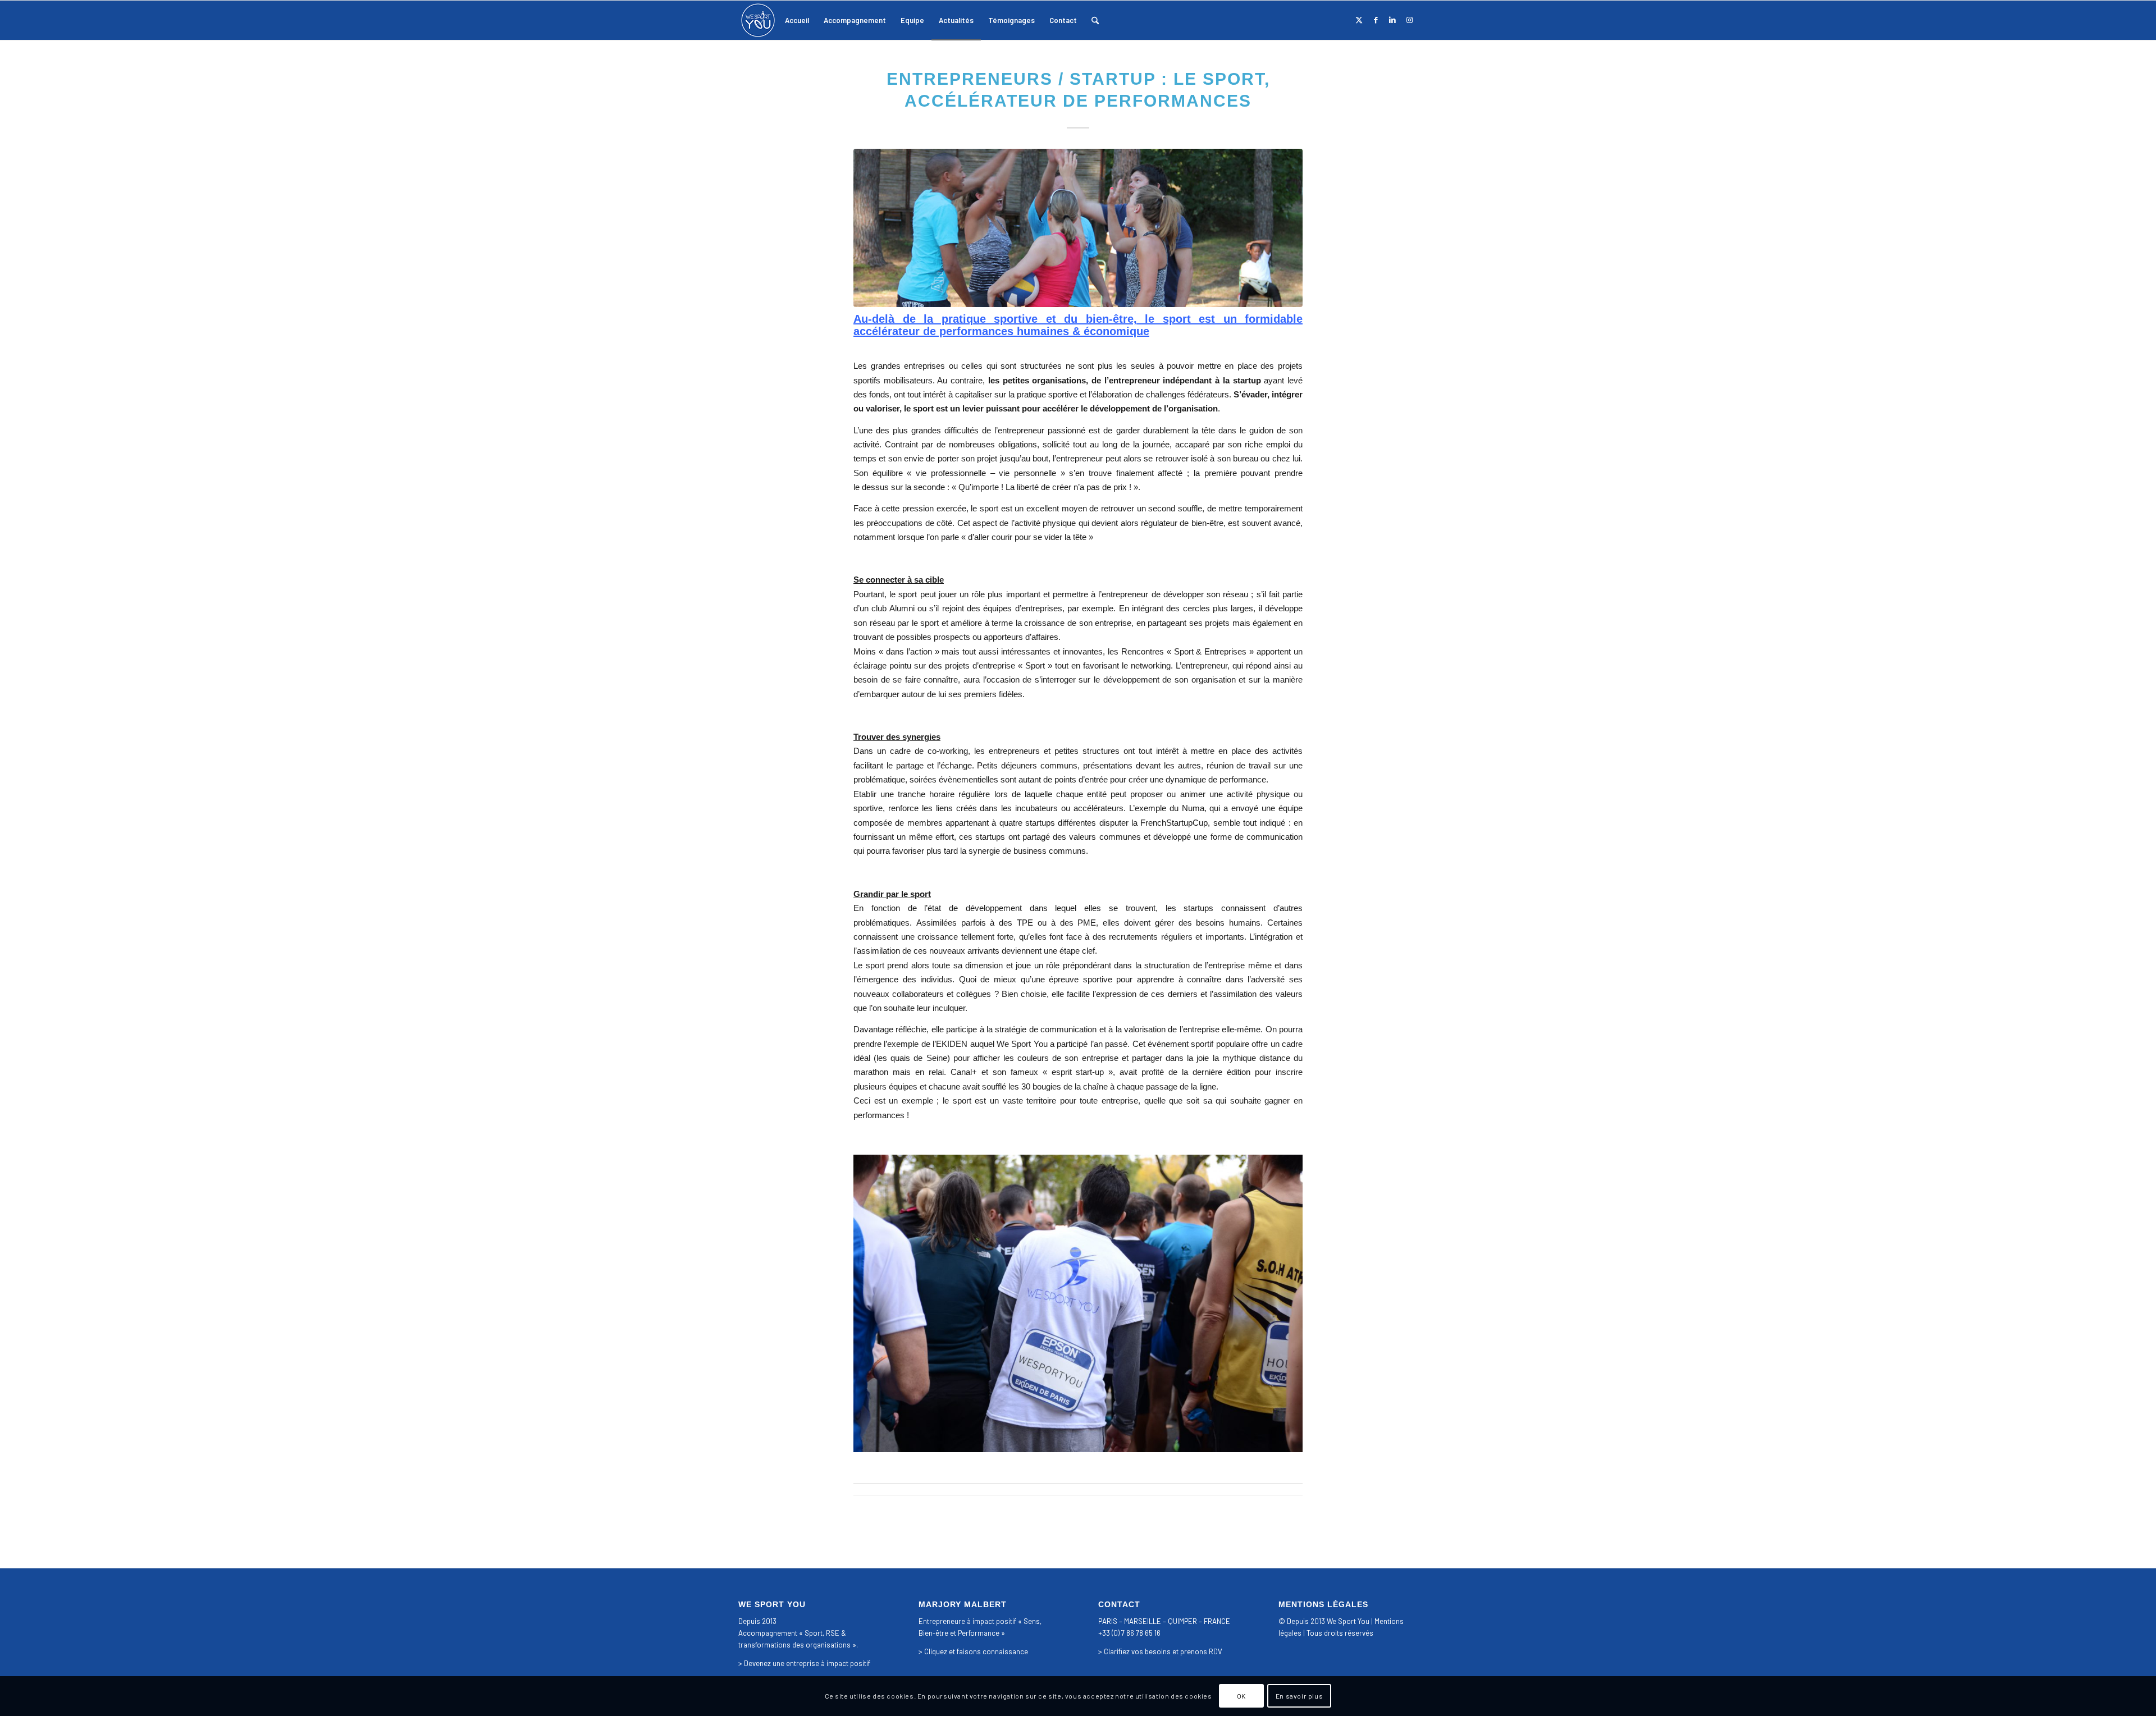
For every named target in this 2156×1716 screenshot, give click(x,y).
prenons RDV (1201, 1651)
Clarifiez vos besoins (1137, 1651)
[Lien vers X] (1359, 20)
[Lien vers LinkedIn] (1392, 20)
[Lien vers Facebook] (1376, 20)
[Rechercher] (1095, 20)
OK (1241, 1696)
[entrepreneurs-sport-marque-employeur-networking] (1078, 228)
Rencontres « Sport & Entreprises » (1187, 651)
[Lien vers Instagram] (1409, 20)
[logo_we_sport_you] (758, 20)
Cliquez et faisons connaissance (976, 1651)
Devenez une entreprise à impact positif (807, 1663)
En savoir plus (1299, 1696)
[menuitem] (797, 20)
